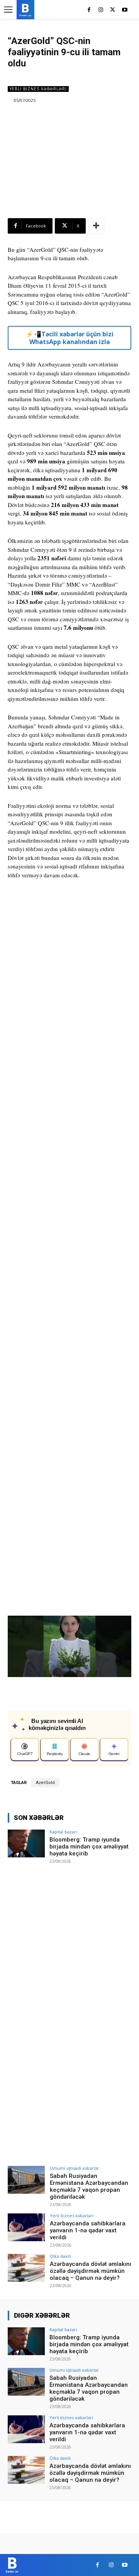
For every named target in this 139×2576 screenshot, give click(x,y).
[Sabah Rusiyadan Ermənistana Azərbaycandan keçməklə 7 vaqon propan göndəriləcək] (26, 2180)
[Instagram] (101, 10)
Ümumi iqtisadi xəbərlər (75, 2168)
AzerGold (45, 1783)
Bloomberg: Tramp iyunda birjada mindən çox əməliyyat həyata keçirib (89, 1847)
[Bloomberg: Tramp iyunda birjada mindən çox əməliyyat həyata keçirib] (26, 1843)
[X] (113, 10)
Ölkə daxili (60, 2256)
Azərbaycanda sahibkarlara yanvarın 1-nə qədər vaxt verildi (88, 2230)
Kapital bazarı (63, 1832)
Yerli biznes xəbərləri (38, 89)
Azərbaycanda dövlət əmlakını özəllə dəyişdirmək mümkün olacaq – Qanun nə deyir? (91, 2271)
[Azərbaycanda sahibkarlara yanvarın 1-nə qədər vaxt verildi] (26, 2227)
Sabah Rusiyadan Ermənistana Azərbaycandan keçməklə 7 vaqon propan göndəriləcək (89, 2186)
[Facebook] (89, 10)
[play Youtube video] (69, 1650)
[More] (96, 226)
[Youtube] (125, 10)
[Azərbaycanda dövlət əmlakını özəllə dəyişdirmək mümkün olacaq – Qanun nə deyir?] (26, 2268)
